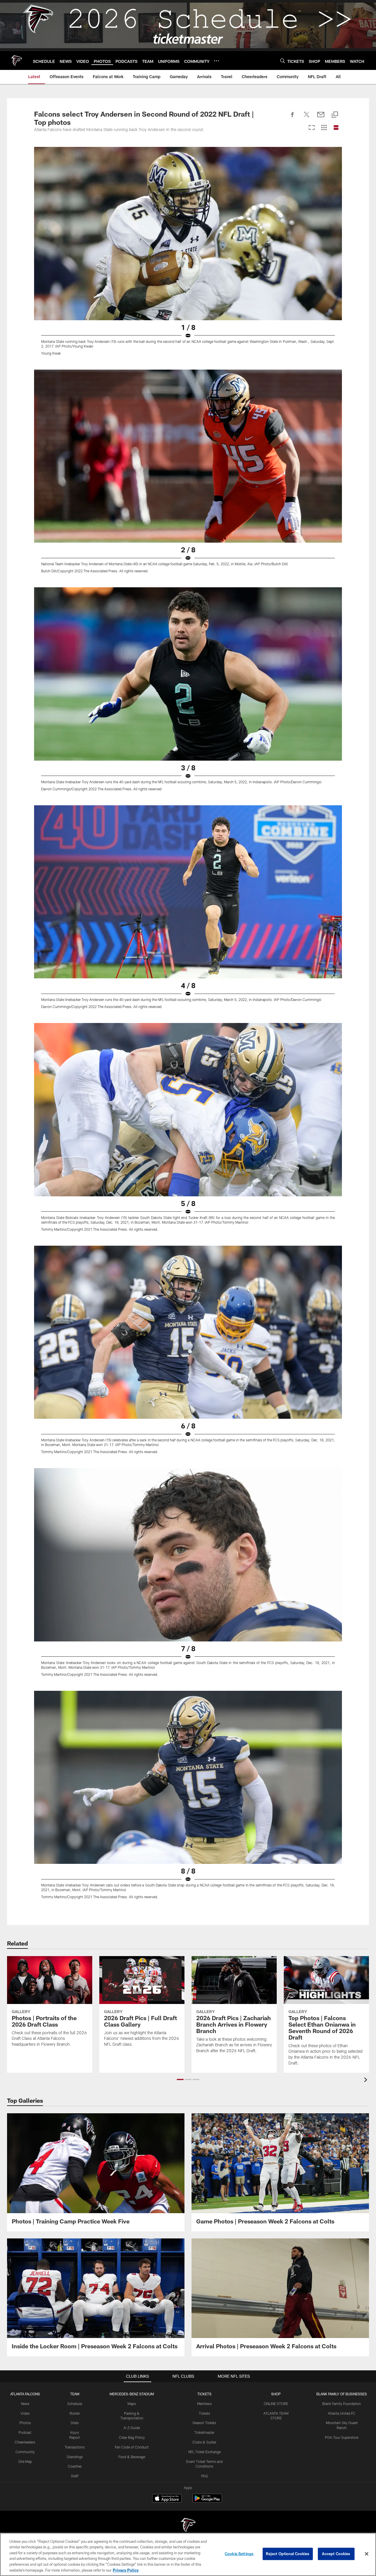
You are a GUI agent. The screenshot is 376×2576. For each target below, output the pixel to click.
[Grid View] (324, 128)
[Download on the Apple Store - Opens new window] (167, 2499)
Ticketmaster (204, 2432)
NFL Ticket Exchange (204, 2452)
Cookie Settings (239, 2554)
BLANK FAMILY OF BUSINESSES (342, 2394)
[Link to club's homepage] (16, 61)
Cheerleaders (25, 2442)
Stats (75, 2423)
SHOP (276, 2394)
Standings (75, 2457)
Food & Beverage (132, 2457)
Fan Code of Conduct (132, 2447)
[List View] (336, 128)
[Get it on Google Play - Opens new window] (207, 2501)
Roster (75, 2413)
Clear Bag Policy (132, 2437)
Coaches (75, 2466)
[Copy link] (335, 115)
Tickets (204, 2413)
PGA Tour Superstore (342, 2437)
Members (204, 2404)
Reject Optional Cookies (288, 2554)
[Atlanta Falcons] (188, 2526)
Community (25, 2452)
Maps (132, 2404)
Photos (25, 2423)
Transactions (75, 2447)
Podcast (25, 2432)
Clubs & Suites (204, 2442)
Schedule (75, 2404)
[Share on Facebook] (293, 118)
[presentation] (367, 2081)
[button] (180, 2079)
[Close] (367, 2554)
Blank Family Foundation (342, 2404)
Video (25, 2413)
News (25, 2404)
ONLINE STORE (276, 2404)
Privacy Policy (126, 2570)
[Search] (283, 61)
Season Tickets (204, 2423)
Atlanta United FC (342, 2413)
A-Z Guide (132, 2428)
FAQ (204, 2476)
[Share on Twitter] (307, 118)
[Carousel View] (312, 128)
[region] (188, 2554)
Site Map (25, 2461)
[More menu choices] (216, 61)
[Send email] (321, 118)
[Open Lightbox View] (188, 255)
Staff (75, 2476)
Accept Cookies (336, 2554)
